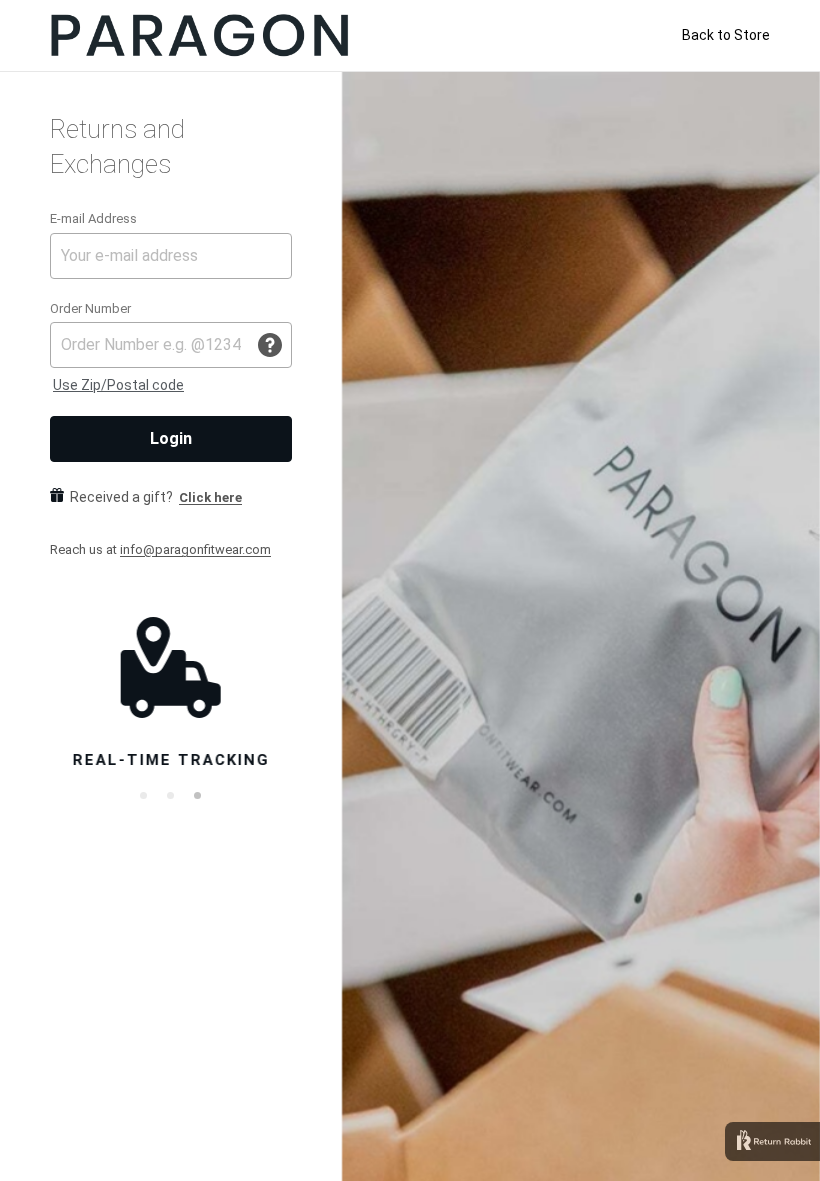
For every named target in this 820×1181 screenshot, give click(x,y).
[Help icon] (270, 345)
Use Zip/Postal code (118, 385)
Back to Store (726, 35)
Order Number (90, 308)
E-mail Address (93, 218)
